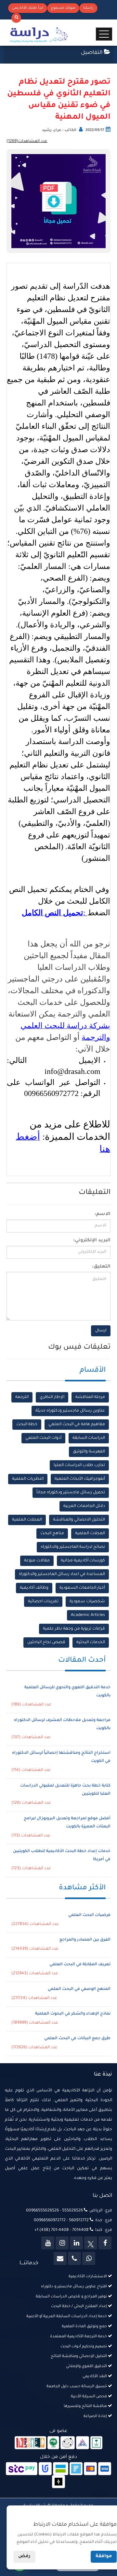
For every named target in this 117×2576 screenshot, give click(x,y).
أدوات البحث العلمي (43, 1438)
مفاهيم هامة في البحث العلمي (77, 1425)
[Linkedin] (76, 2243)
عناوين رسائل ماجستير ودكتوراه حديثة (70, 1411)
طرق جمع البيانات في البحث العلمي (77, 2039)
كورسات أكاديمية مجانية (83, 1561)
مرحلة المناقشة (90, 1397)
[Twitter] (91, 2243)
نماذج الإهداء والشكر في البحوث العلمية (73, 2014)
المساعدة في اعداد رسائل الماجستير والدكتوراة (62, 1574)
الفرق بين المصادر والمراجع (85, 1940)
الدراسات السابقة (89, 1438)
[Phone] (74, 2258)
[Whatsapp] (89, 2258)
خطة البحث (27, 1425)
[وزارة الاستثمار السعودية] (96, 2443)
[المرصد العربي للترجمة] (68, 2443)
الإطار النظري (52, 1397)
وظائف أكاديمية (34, 1588)
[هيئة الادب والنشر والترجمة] (30, 2443)
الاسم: (103, 1214)
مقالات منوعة (37, 1561)
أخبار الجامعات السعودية (82, 1588)
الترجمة (22, 1397)
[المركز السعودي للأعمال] (83, 2443)
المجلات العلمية (27, 1520)
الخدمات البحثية (91, 1643)
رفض (24, 2557)
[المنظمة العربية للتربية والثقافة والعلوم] (53, 2443)
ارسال (101, 1331)
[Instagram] (62, 2243)
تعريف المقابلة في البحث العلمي (80, 1965)
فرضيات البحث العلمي (89, 1915)
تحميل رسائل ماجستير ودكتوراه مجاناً (71, 1493)
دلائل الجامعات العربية (84, 1506)
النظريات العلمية (28, 1479)
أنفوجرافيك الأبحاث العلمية (80, 1479)
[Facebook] (105, 2243)
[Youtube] (48, 2243)
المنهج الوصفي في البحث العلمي (79, 1989)
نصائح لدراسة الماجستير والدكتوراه (73, 1547)
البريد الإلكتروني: (92, 1241)
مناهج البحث (52, 1534)
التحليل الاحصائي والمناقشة (79, 1520)
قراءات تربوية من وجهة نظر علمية (74, 1629)
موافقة (104, 2557)
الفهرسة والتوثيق (89, 1452)
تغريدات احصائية (43, 1602)
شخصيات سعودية (87, 1602)
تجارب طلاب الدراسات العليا (79, 1465)
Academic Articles (88, 1615)
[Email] (60, 2258)
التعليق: (101, 1267)
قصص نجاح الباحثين (46, 1643)
